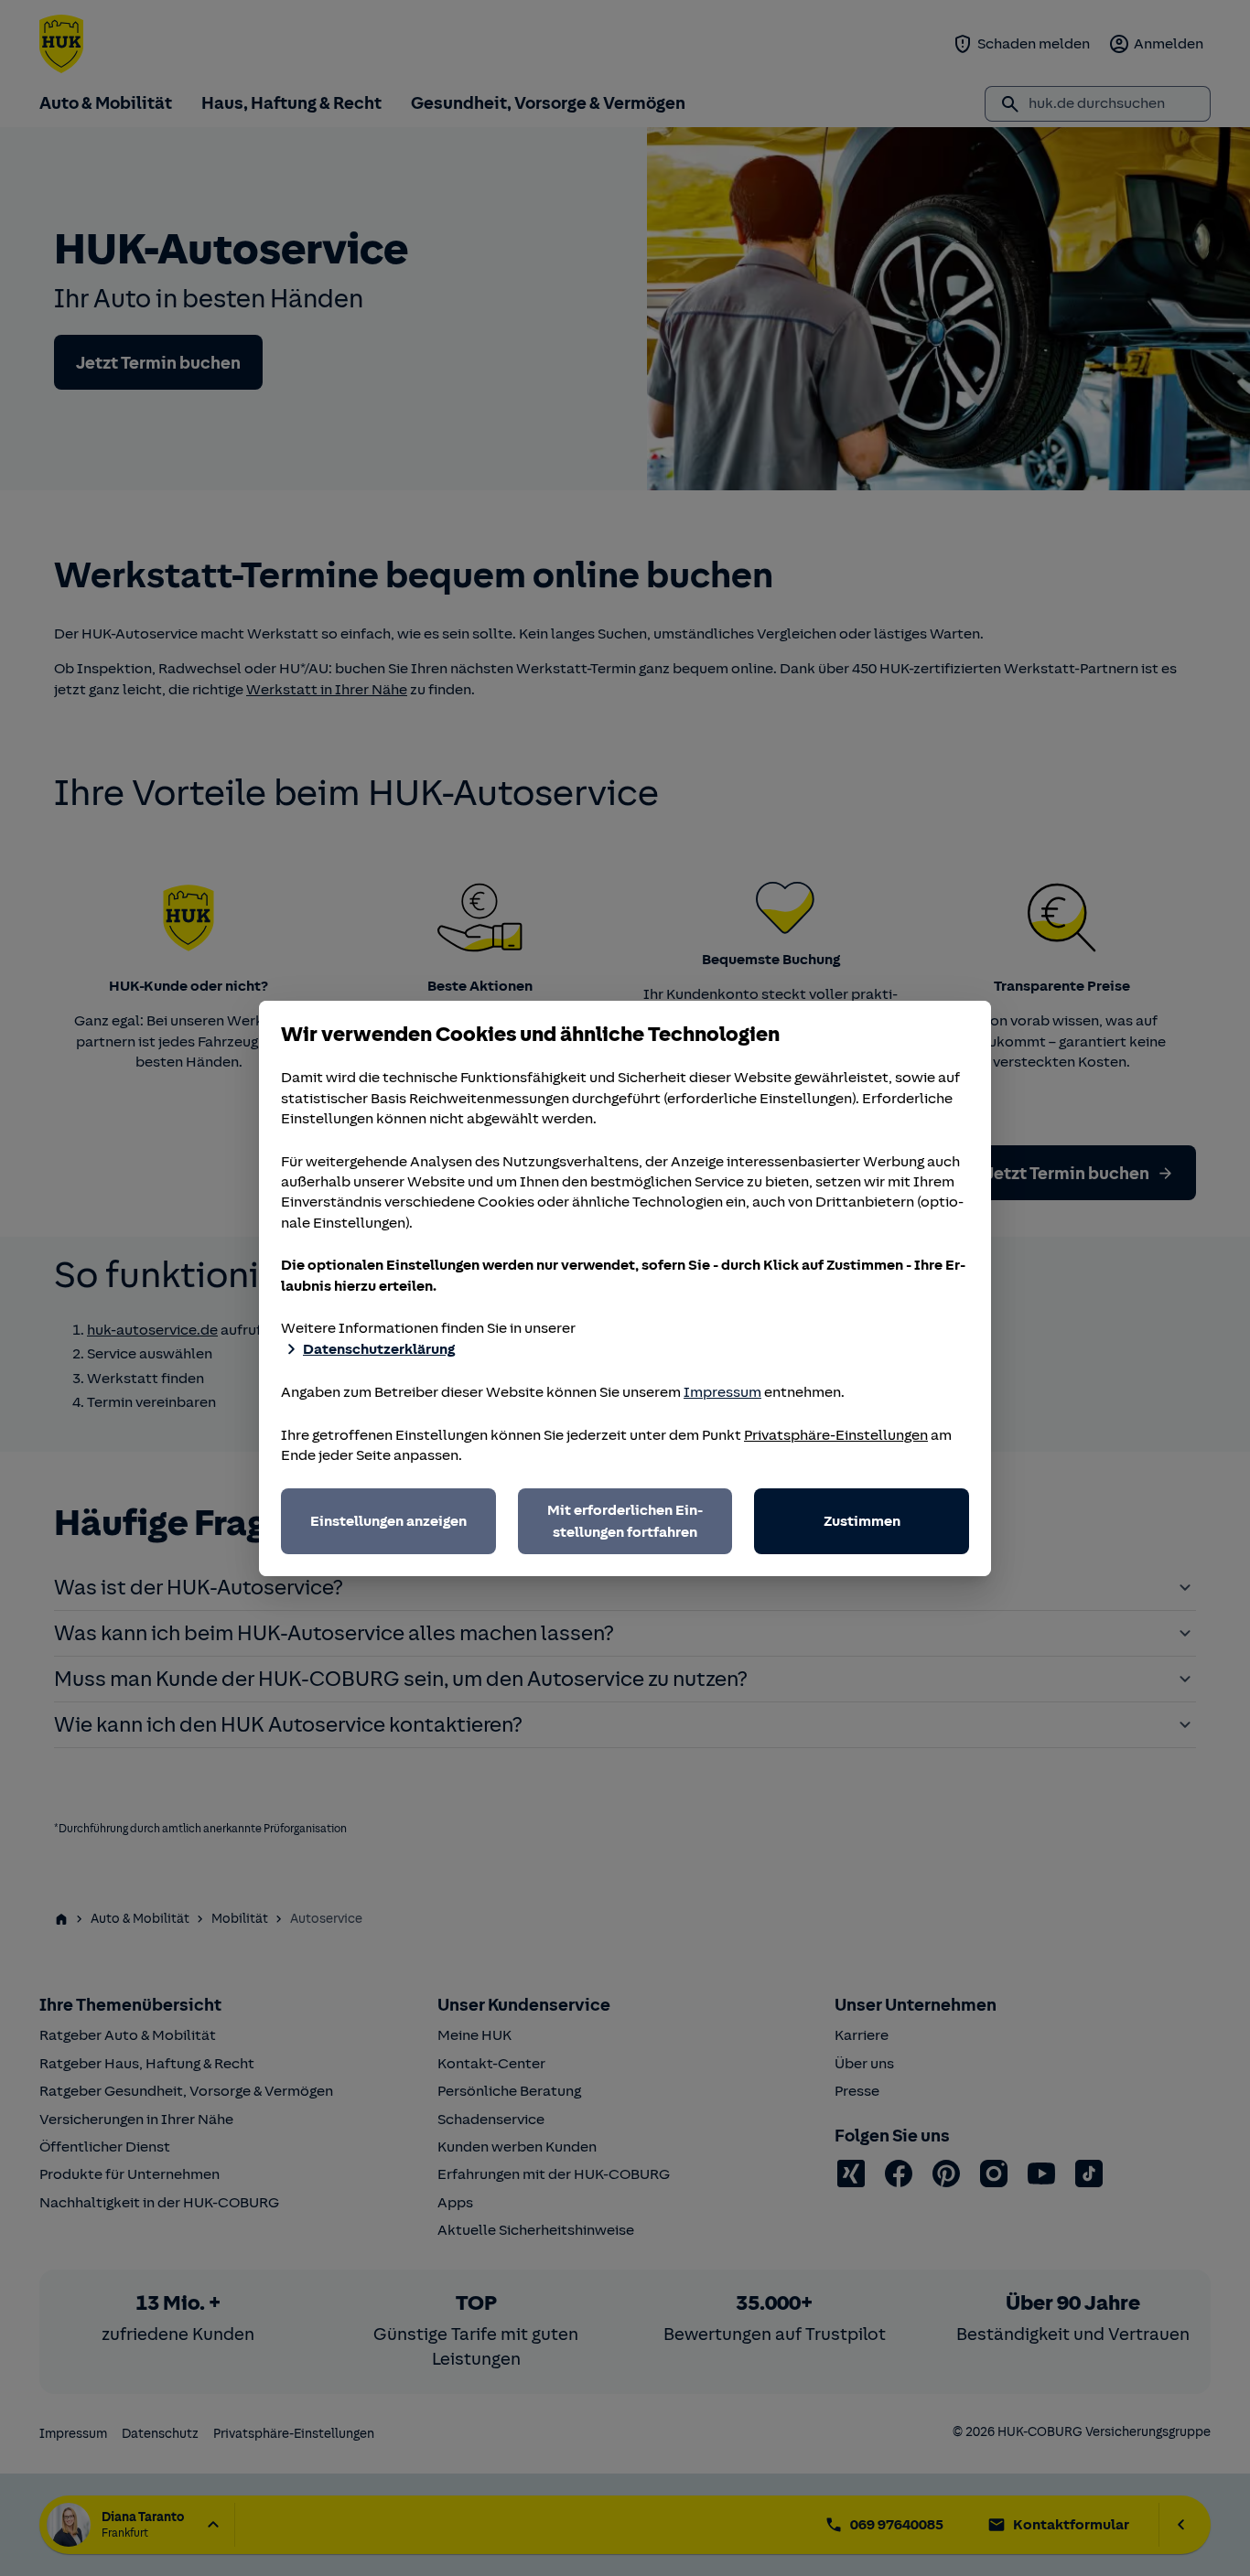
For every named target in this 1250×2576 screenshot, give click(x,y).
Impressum (722, 1392)
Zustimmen (862, 1521)
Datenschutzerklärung (379, 1349)
